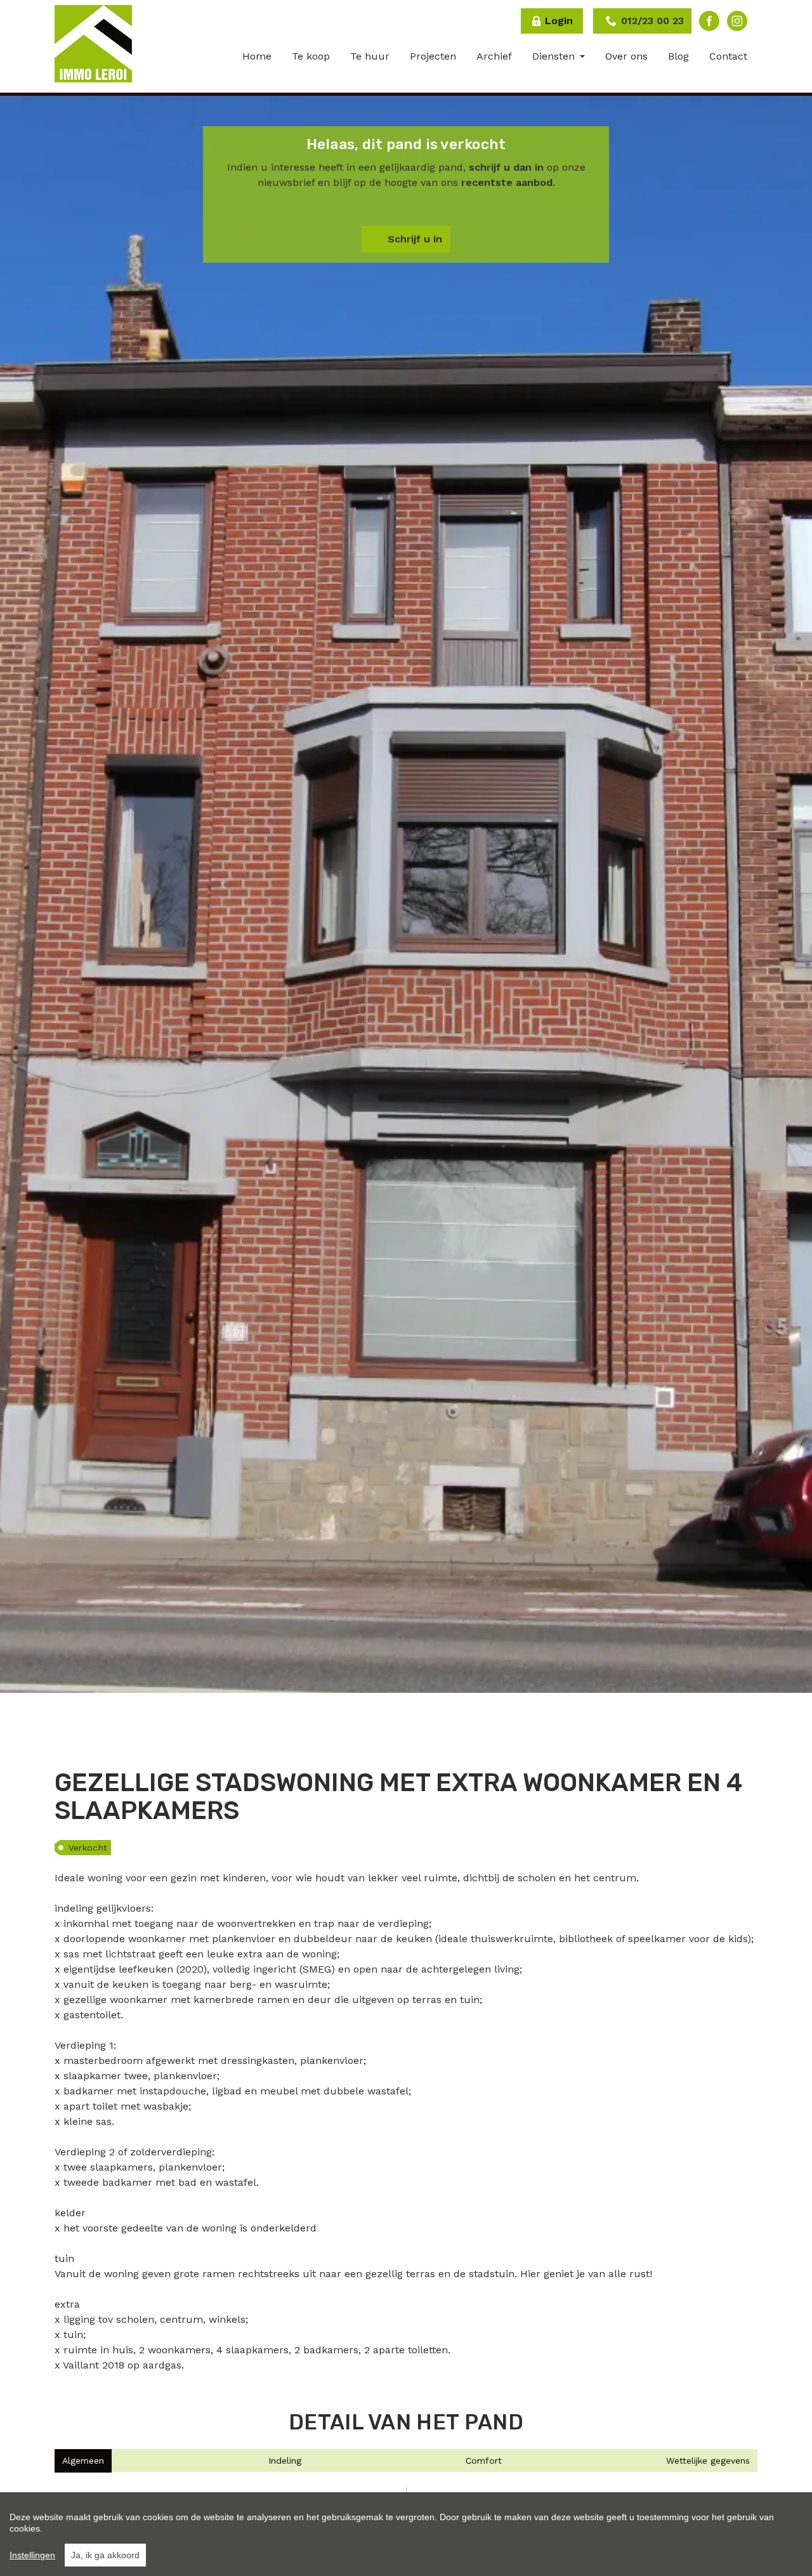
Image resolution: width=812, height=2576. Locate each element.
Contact (728, 56)
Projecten (433, 56)
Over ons (626, 56)
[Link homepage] (93, 44)
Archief (494, 56)
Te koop (311, 56)
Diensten (555, 56)
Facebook (709, 21)
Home (257, 56)
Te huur (370, 56)
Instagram (737, 21)
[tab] (83, 2461)
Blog (678, 56)
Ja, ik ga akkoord (105, 2555)
